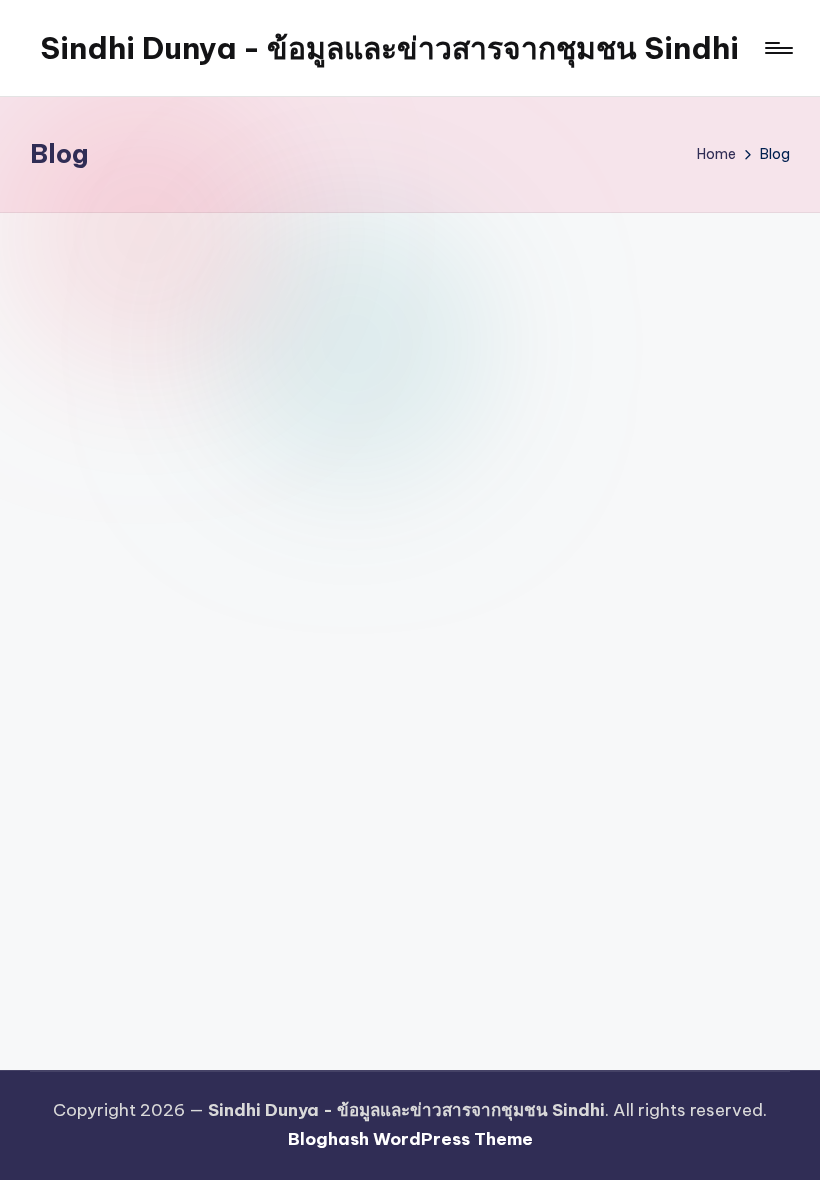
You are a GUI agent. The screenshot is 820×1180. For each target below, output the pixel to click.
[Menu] (777, 48)
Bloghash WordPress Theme (410, 1139)
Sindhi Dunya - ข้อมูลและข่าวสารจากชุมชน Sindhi (389, 48)
